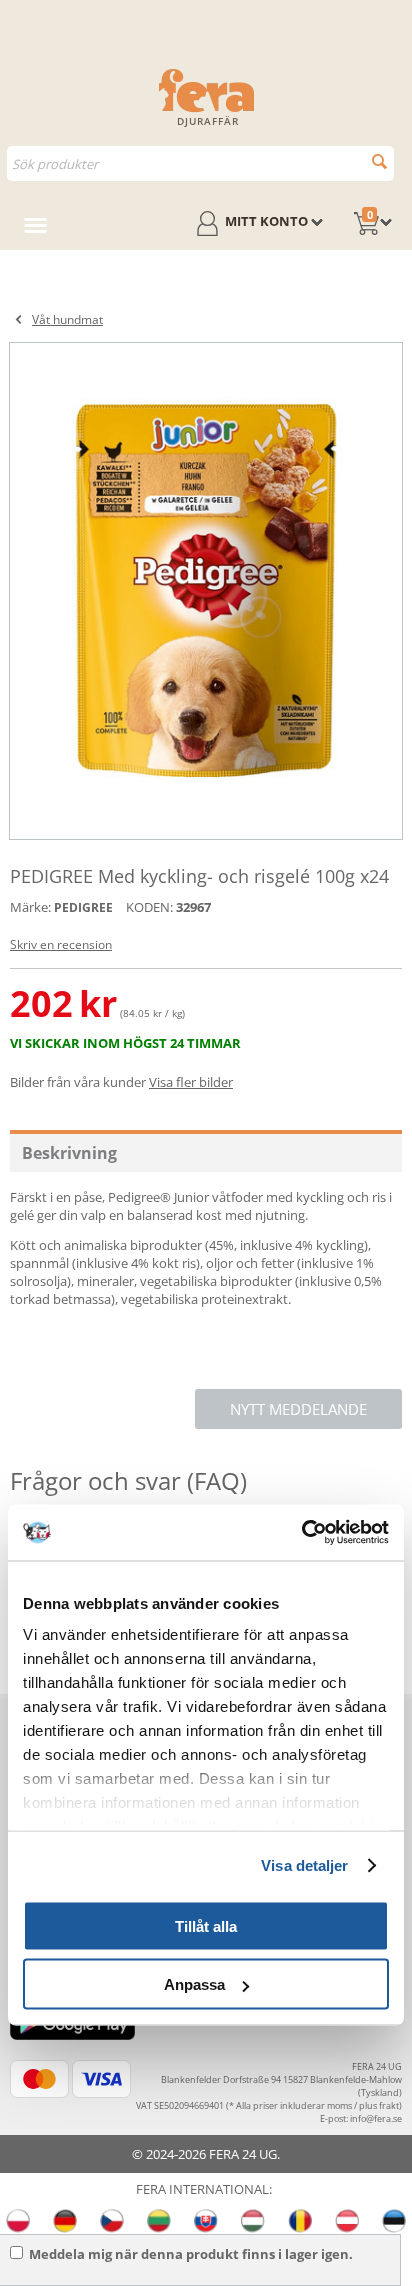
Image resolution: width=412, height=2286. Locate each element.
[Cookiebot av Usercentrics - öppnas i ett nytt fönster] (301, 1533)
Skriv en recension (61, 944)
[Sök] (379, 161)
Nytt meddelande (298, 1409)
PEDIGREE (83, 907)
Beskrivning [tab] (69, 1153)
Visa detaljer (304, 1865)
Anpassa (194, 1984)
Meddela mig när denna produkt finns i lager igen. (191, 2254)
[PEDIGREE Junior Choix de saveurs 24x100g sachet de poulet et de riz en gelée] (206, 591)
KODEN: (149, 907)
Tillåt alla (206, 1925)
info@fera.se (376, 2118)
